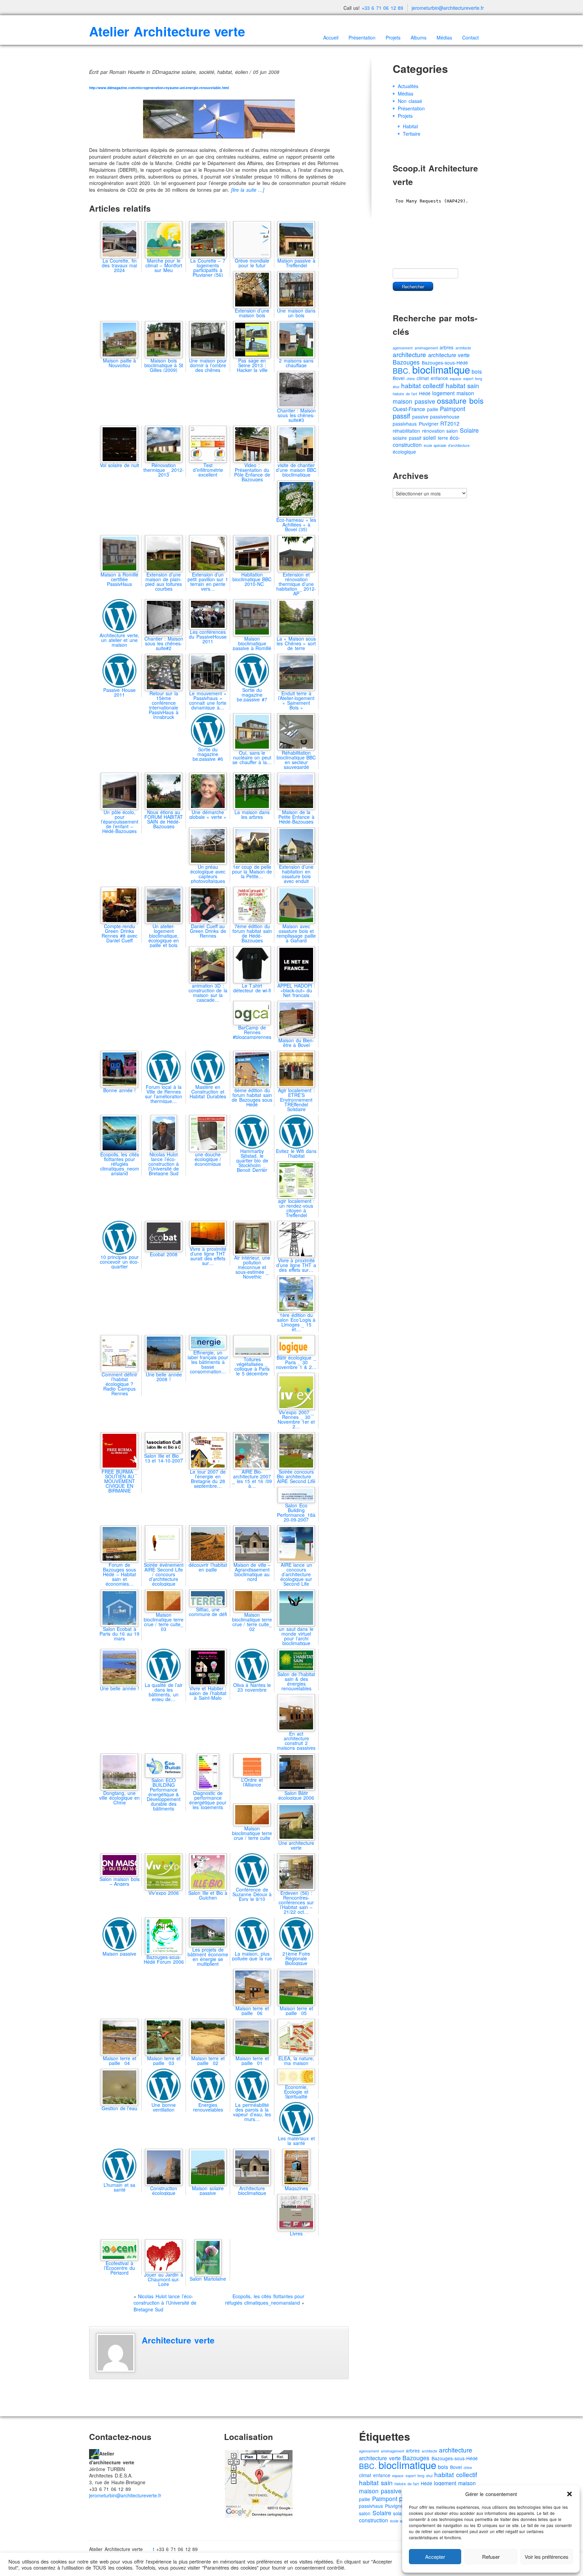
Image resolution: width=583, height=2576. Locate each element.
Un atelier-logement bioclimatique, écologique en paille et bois (164, 935)
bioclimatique (441, 369)
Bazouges (406, 362)
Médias (444, 37)
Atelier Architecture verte (167, 31)
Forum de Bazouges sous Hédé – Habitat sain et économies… (120, 1574)
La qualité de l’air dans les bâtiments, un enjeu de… (164, 1692)
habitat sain (463, 385)
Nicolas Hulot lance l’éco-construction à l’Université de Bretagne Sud (164, 1164)
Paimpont (453, 409)
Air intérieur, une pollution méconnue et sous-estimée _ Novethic (252, 1267)
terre (443, 438)
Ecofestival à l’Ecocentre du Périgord (119, 2268)
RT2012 (450, 423)
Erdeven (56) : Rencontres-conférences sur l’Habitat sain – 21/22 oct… (296, 1902)
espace (455, 379)
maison (465, 393)
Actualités (408, 86)
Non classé (410, 101)
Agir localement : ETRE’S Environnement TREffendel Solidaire (296, 1099)
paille (433, 409)
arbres (447, 347)
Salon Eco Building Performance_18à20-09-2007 (296, 1512)
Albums (419, 37)
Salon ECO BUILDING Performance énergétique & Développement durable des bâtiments (164, 1794)
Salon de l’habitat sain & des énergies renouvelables (296, 1681)
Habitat (410, 126)
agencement (403, 348)
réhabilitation (406, 431)
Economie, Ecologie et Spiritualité (296, 2092)
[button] (570, 2494)
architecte (463, 348)
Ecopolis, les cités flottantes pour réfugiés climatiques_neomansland (120, 1164)
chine (411, 379)
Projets (393, 37)
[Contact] (94, 2453)
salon (452, 431)
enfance (439, 378)
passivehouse (445, 417)
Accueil (331, 37)
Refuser (491, 2557)
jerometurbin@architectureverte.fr (448, 8)
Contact (470, 37)
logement (443, 393)
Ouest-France (409, 409)
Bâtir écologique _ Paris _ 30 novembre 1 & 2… (296, 1362)
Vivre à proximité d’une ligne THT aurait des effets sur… (208, 1256)
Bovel (399, 378)
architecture (409, 354)
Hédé (425, 393)
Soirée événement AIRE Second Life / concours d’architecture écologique (164, 1574)
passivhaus (405, 424)
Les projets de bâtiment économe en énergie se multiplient (208, 1957)
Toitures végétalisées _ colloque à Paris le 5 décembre (252, 1366)
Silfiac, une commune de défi (208, 1612)
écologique (404, 452)
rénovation (433, 431)
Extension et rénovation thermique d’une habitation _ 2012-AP (296, 584)
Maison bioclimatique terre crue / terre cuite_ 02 (252, 1622)
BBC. (401, 370)
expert (468, 379)
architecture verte (449, 355)
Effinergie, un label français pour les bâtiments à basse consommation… (208, 1362)
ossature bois (460, 400)
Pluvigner (429, 424)
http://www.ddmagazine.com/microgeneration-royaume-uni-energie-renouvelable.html (159, 88)
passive (420, 417)
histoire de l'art (405, 394)
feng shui (425, 2476)
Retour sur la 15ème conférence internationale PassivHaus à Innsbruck (164, 705)
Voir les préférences (547, 2557)
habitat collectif (423, 385)
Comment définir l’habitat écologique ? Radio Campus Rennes (120, 1384)
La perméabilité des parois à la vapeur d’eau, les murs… (252, 2112)
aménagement (426, 348)
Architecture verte (178, 2340)
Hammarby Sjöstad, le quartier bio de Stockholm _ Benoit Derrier (252, 1160)
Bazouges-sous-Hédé (455, 2458)
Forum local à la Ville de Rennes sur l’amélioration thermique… (164, 1094)
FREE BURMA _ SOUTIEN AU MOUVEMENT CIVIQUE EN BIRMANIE (119, 1481)
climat (423, 378)
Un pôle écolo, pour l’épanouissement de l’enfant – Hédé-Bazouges (120, 821)
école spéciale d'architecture (447, 445)
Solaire (469, 430)
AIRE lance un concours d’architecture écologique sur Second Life (296, 1574)
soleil (429, 438)
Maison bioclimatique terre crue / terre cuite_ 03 (164, 1622)
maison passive (414, 401)
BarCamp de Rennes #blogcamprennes (252, 1032)
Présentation (362, 37)
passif (401, 416)
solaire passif (407, 438)
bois (477, 371)
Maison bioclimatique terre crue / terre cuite (252, 1833)
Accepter (435, 2557)
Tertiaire (412, 134)
